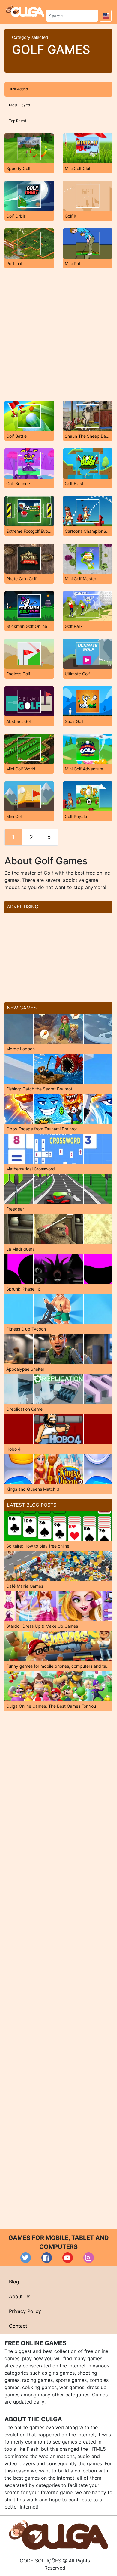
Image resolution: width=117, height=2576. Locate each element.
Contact (18, 2326)
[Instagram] (89, 2258)
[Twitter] (26, 2258)
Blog (14, 2282)
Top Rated (18, 121)
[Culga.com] (25, 11)
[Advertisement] (58, 335)
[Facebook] (47, 2258)
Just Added (18, 89)
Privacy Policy (25, 2311)
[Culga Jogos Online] (58, 2534)
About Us (20, 2296)
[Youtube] (68, 2258)
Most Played (19, 105)
